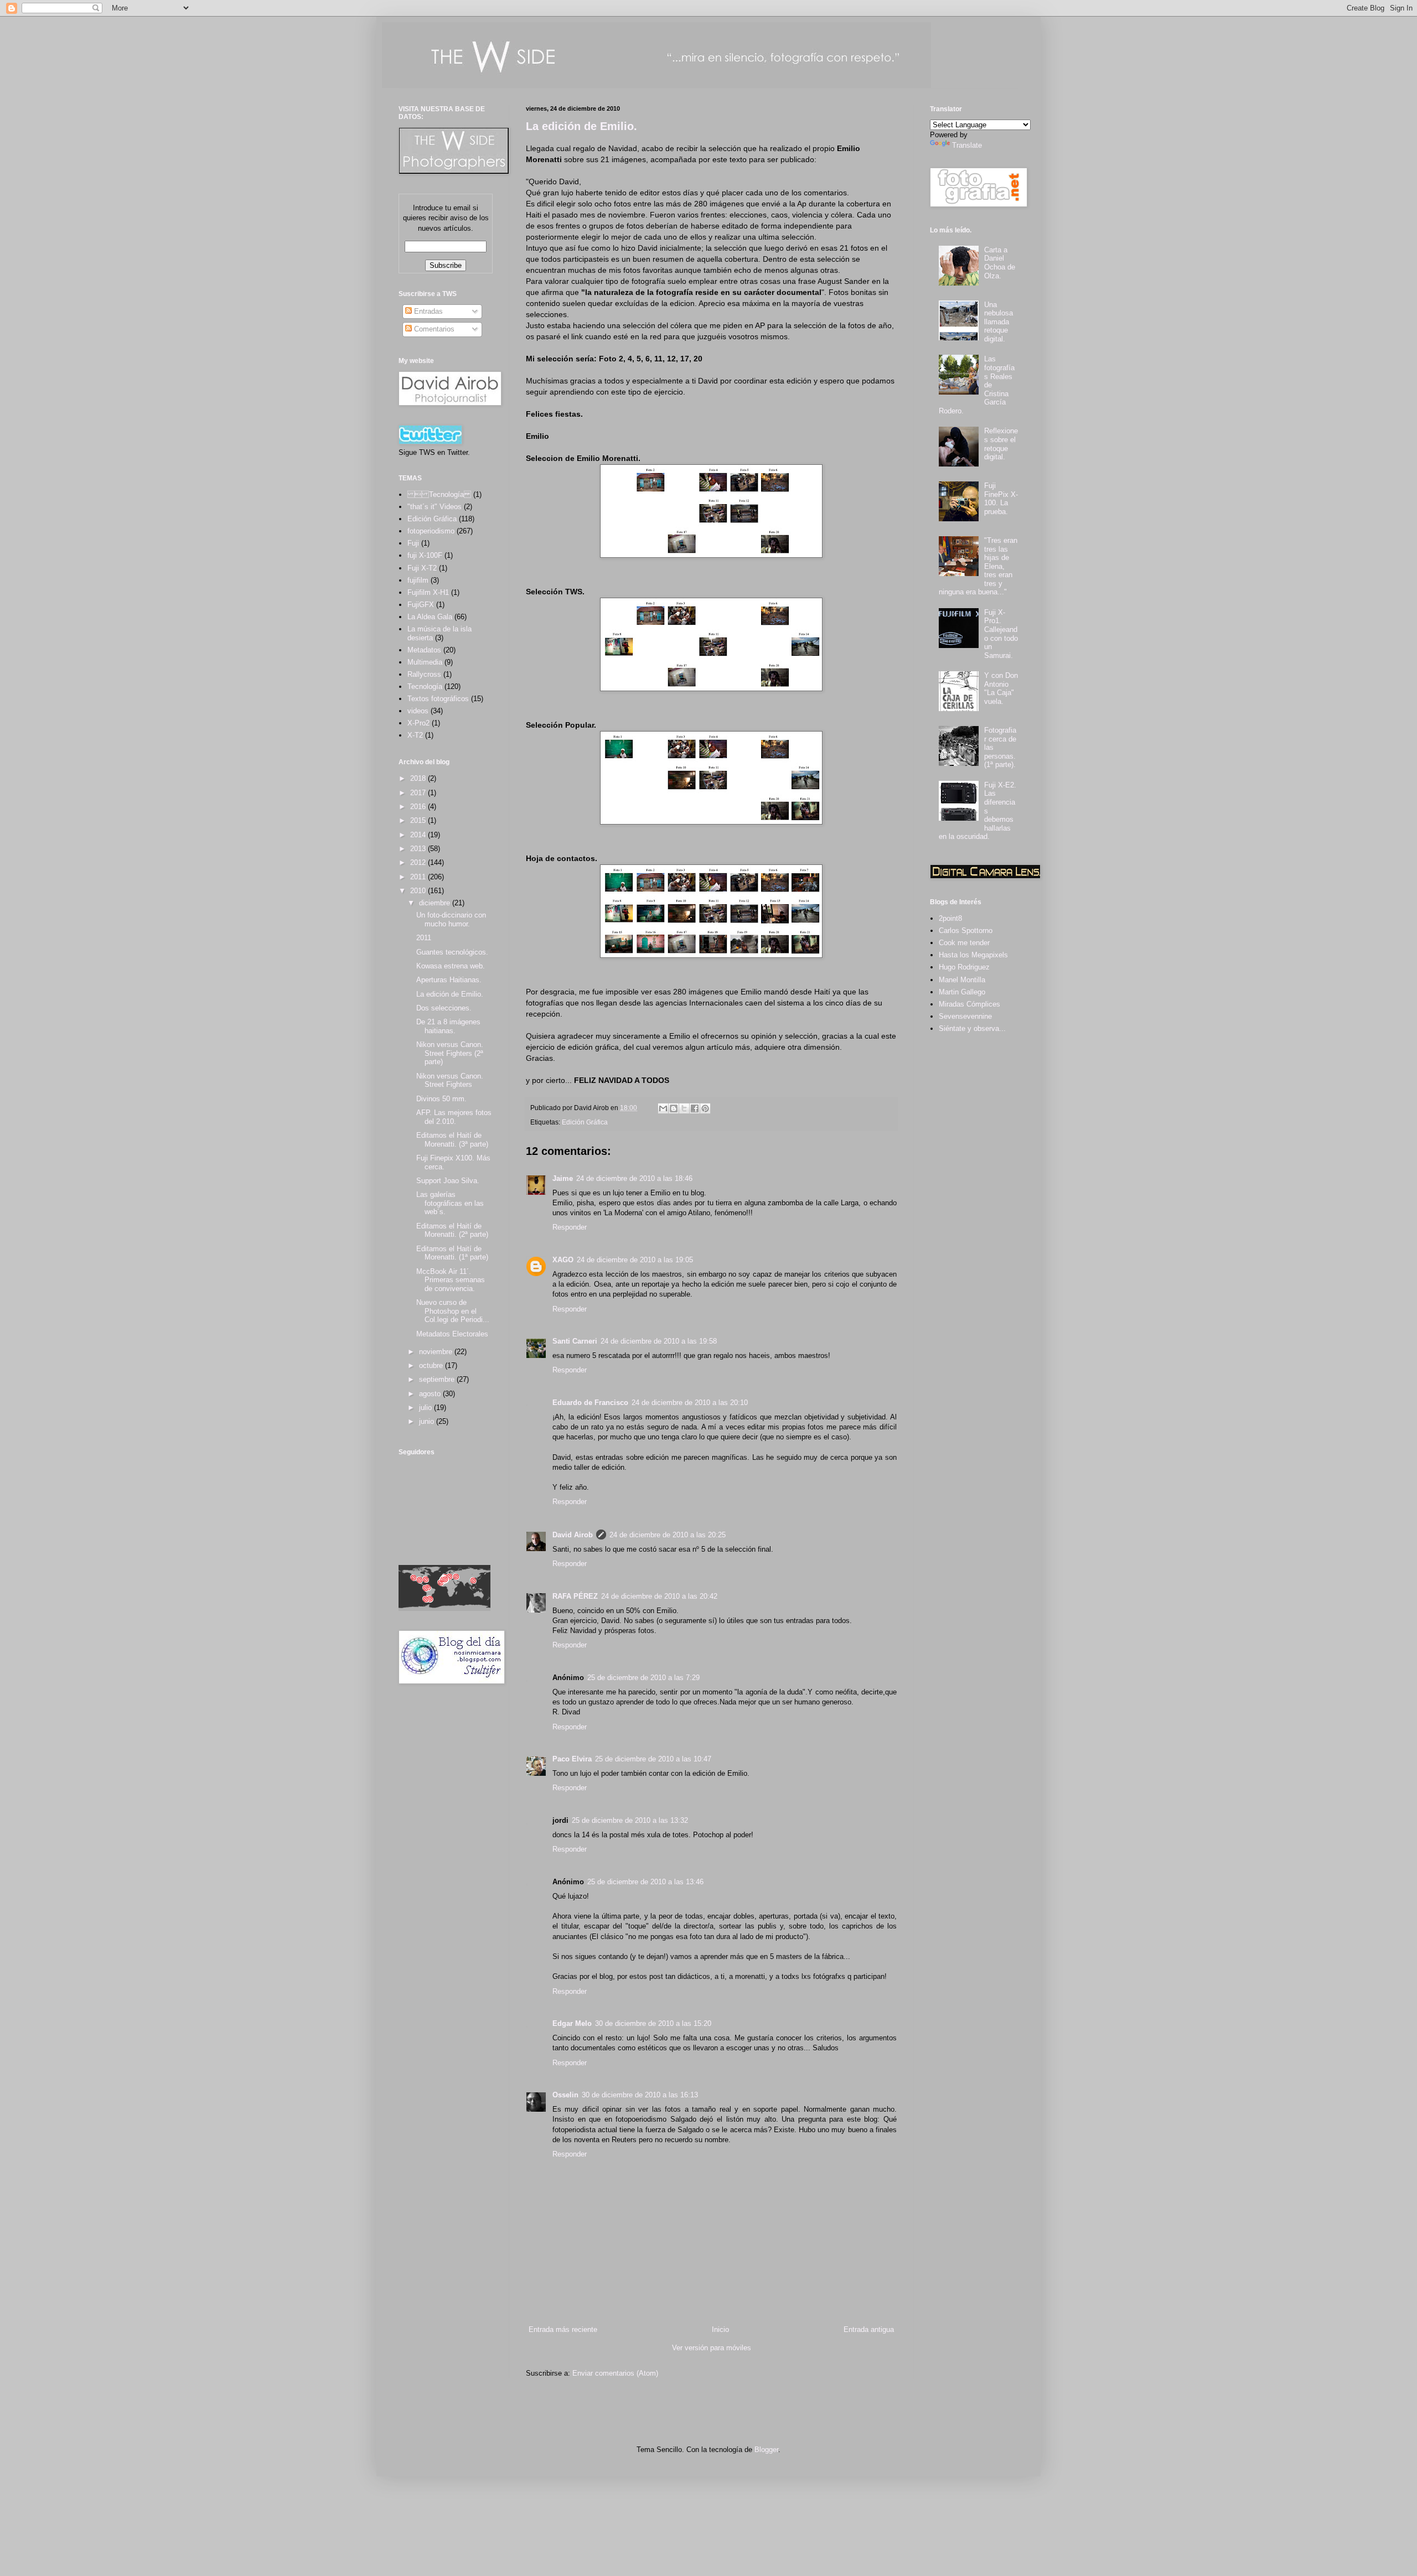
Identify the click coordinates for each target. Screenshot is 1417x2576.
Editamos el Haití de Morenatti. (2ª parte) (452, 1230)
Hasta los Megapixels (973, 955)
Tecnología (425, 686)
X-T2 (415, 735)
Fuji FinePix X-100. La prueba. (1001, 499)
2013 (419, 849)
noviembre (437, 1352)
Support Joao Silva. (448, 1181)
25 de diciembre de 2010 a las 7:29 (643, 1678)
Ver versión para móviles (712, 2348)
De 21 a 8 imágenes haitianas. (448, 1026)
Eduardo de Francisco (590, 1403)
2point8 (950, 918)
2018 (419, 778)
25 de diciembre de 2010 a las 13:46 (645, 1882)
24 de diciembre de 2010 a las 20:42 (659, 1596)
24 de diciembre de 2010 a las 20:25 (668, 1535)
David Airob (573, 1535)
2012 (419, 862)
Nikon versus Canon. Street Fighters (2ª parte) (450, 1053)
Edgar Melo (572, 2023)
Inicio (720, 2329)
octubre (432, 1365)
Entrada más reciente (563, 2329)
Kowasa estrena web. (451, 966)
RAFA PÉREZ (575, 1596)
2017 (419, 793)
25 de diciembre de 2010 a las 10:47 (653, 1759)
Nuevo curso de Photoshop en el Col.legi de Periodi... (453, 1311)
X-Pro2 (418, 723)
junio (428, 1421)
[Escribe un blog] (674, 1108)
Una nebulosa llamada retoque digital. (999, 322)
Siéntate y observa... (972, 1028)
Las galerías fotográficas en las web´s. (450, 1203)
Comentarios (433, 329)
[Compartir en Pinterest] (705, 1108)
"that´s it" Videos (435, 507)
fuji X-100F (425, 555)
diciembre (436, 903)
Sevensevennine (965, 1016)
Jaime (563, 1178)
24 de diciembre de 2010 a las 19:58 (659, 1341)
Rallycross (424, 674)
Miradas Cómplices (969, 1004)
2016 (419, 807)
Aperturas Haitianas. (449, 980)
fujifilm (418, 580)
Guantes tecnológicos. (452, 952)
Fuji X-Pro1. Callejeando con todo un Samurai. (1001, 634)
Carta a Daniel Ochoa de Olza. (1000, 263)
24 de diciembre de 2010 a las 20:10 (690, 1403)
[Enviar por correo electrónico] (663, 1108)
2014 (419, 835)
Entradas (427, 311)
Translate (967, 145)
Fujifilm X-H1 (428, 592)
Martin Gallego (962, 992)
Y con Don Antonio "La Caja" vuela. (1001, 688)
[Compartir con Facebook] (695, 1108)
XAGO (563, 1260)
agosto (431, 1394)
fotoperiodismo (431, 531)
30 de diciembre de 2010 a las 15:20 (653, 2023)
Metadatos (424, 650)
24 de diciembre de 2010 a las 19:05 (635, 1260)
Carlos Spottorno (966, 931)
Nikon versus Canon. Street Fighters (450, 1080)
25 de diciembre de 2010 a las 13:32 (630, 1820)
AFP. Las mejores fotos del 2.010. (454, 1117)
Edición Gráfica (585, 1122)
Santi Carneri (575, 1341)
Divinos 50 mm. (441, 1099)
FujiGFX (421, 605)
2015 (419, 820)
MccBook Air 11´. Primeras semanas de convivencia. (451, 1280)
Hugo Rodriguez (964, 967)
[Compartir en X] (684, 1108)
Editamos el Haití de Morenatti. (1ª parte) (452, 1253)
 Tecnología (439, 494)
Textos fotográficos (438, 699)
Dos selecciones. (444, 1008)
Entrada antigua (869, 2329)
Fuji (413, 543)
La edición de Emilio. (581, 126)
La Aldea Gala (430, 617)
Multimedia (425, 662)
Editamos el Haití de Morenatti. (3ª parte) (452, 1140)
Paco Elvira (572, 1759)
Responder (570, 1227)
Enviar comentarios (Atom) (615, 2373)
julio (426, 1408)
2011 (419, 877)
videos (418, 711)
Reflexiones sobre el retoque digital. (1001, 444)
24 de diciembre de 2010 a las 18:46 (634, 1178)
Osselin (565, 2095)
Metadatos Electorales (452, 1334)
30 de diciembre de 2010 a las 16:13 (640, 2095)
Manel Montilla (962, 980)
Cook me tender (964, 943)
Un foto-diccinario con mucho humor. (451, 919)
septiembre (438, 1379)
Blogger (766, 2450)
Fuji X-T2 (422, 568)
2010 (419, 891)
